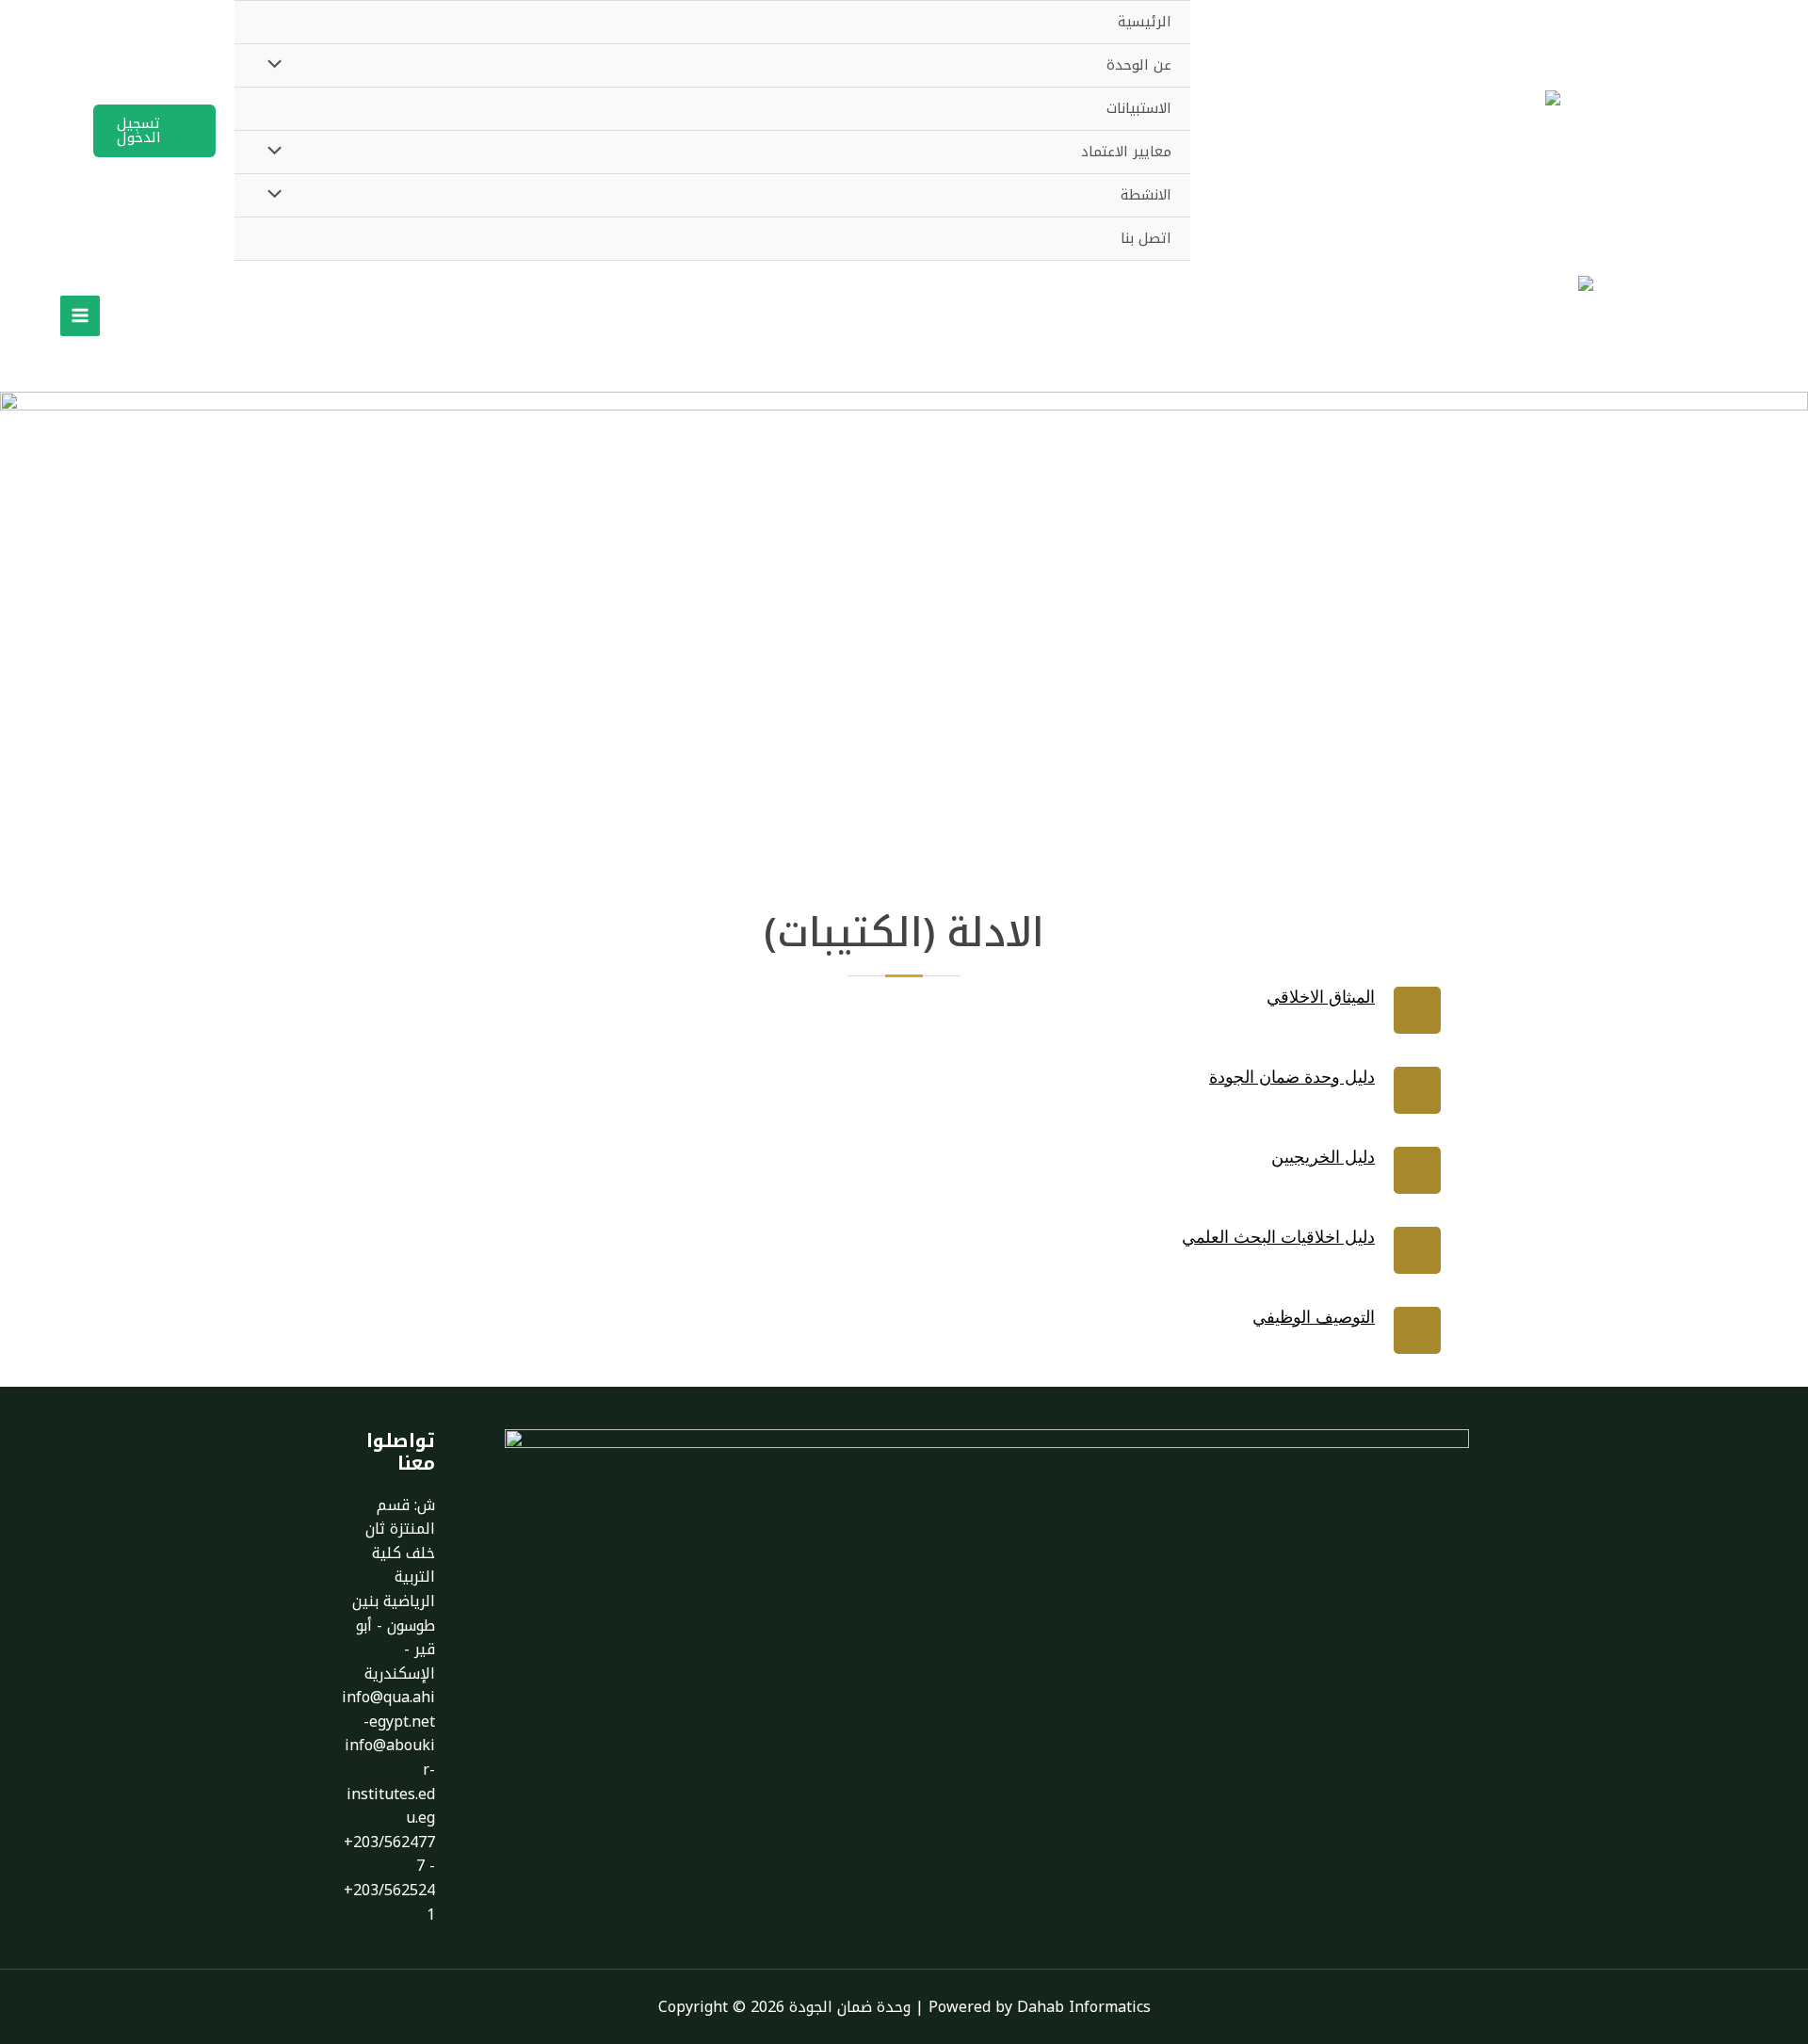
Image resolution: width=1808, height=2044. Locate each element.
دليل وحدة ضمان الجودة (1292, 1077)
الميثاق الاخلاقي (1321, 997)
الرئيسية (1145, 22)
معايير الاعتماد (1126, 152)
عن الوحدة (1139, 65)
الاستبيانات (1139, 108)
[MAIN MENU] (80, 315)
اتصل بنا (1146, 238)
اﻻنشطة (1146, 195)
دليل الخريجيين (1323, 1157)
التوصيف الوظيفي (1314, 1317)
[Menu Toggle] (279, 66)
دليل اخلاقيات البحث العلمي (1278, 1237)
